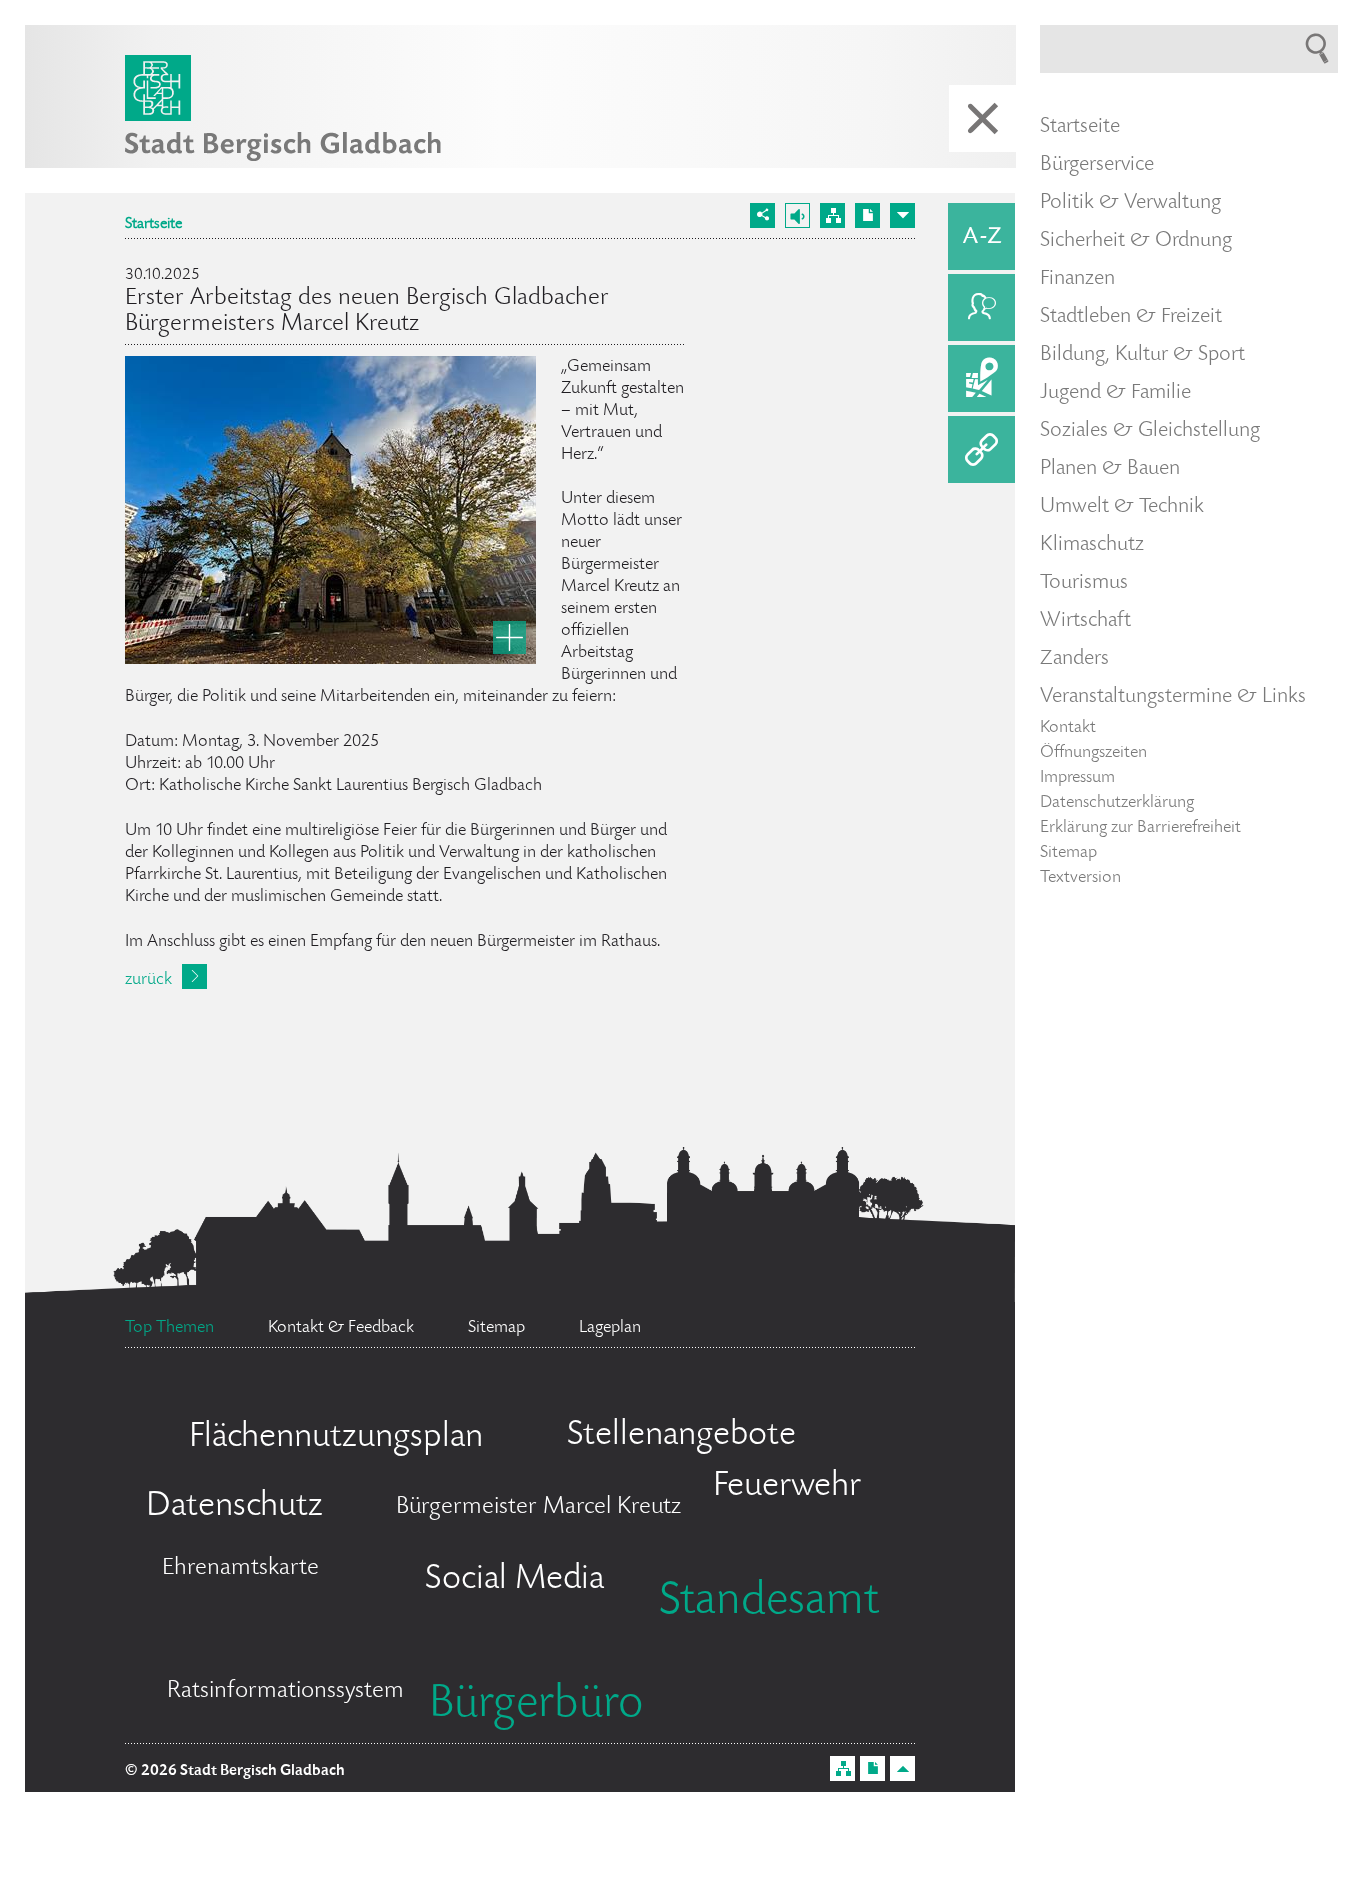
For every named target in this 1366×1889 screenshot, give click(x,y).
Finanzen (1077, 279)
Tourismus (1084, 583)
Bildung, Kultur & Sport (1142, 355)
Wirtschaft (1085, 621)
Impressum (1077, 778)
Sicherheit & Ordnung (1136, 241)
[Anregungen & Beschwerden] (981, 307)
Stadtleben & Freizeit (1131, 317)
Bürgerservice (1097, 165)
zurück (148, 980)
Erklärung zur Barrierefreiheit (1140, 828)
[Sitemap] (832, 215)
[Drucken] (867, 215)
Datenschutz (234, 1507)
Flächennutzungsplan (336, 1438)
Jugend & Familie (1115, 393)
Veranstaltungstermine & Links (1173, 697)
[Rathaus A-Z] (981, 236)
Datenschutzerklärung (1117, 803)
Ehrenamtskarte (240, 1568)
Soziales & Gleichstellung (1150, 431)
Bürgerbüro (536, 1706)
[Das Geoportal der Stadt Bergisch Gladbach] (981, 378)
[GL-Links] (981, 449)
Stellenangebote (681, 1436)
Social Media (514, 1580)
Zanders (1074, 659)
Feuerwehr (787, 1487)
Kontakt (1068, 728)
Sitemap (1068, 853)
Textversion (1080, 878)
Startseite (153, 225)
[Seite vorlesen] (797, 215)
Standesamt (769, 1603)
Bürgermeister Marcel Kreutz (538, 1507)
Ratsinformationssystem (285, 1691)
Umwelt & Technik (1122, 507)
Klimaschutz (1092, 545)
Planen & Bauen (1110, 469)
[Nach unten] (902, 215)
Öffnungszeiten (1093, 753)
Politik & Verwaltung (1130, 203)
